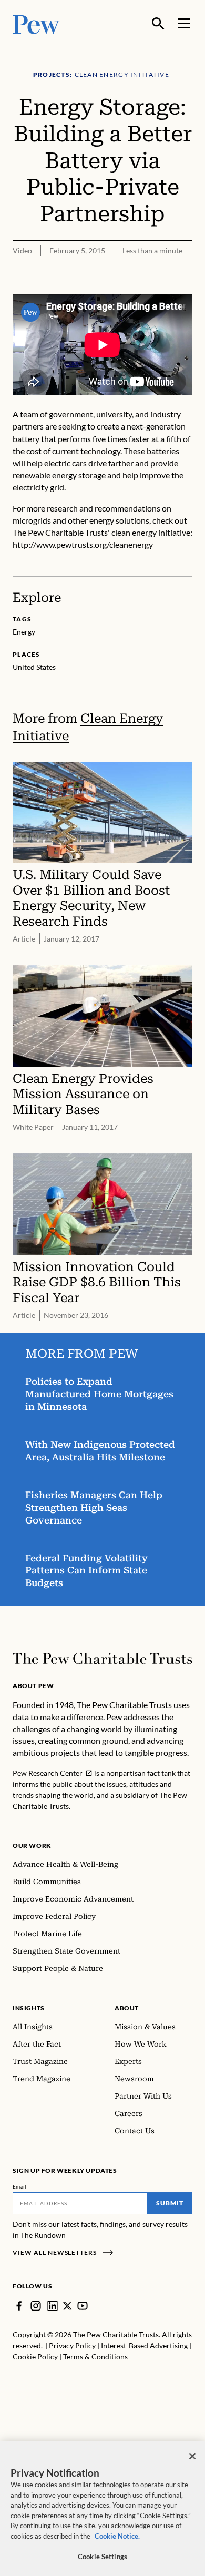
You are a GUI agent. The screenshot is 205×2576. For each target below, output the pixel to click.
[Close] (192, 2456)
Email (20, 2186)
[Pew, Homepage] (36, 23)
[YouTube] (83, 2306)
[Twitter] (68, 2306)
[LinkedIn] (53, 2306)
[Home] (102, 1659)
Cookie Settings (102, 2557)
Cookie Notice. (117, 2536)
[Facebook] (19, 2306)
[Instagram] (36, 2306)
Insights (29, 2008)
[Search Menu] (158, 24)
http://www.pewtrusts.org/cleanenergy (83, 544)
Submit (170, 2203)
